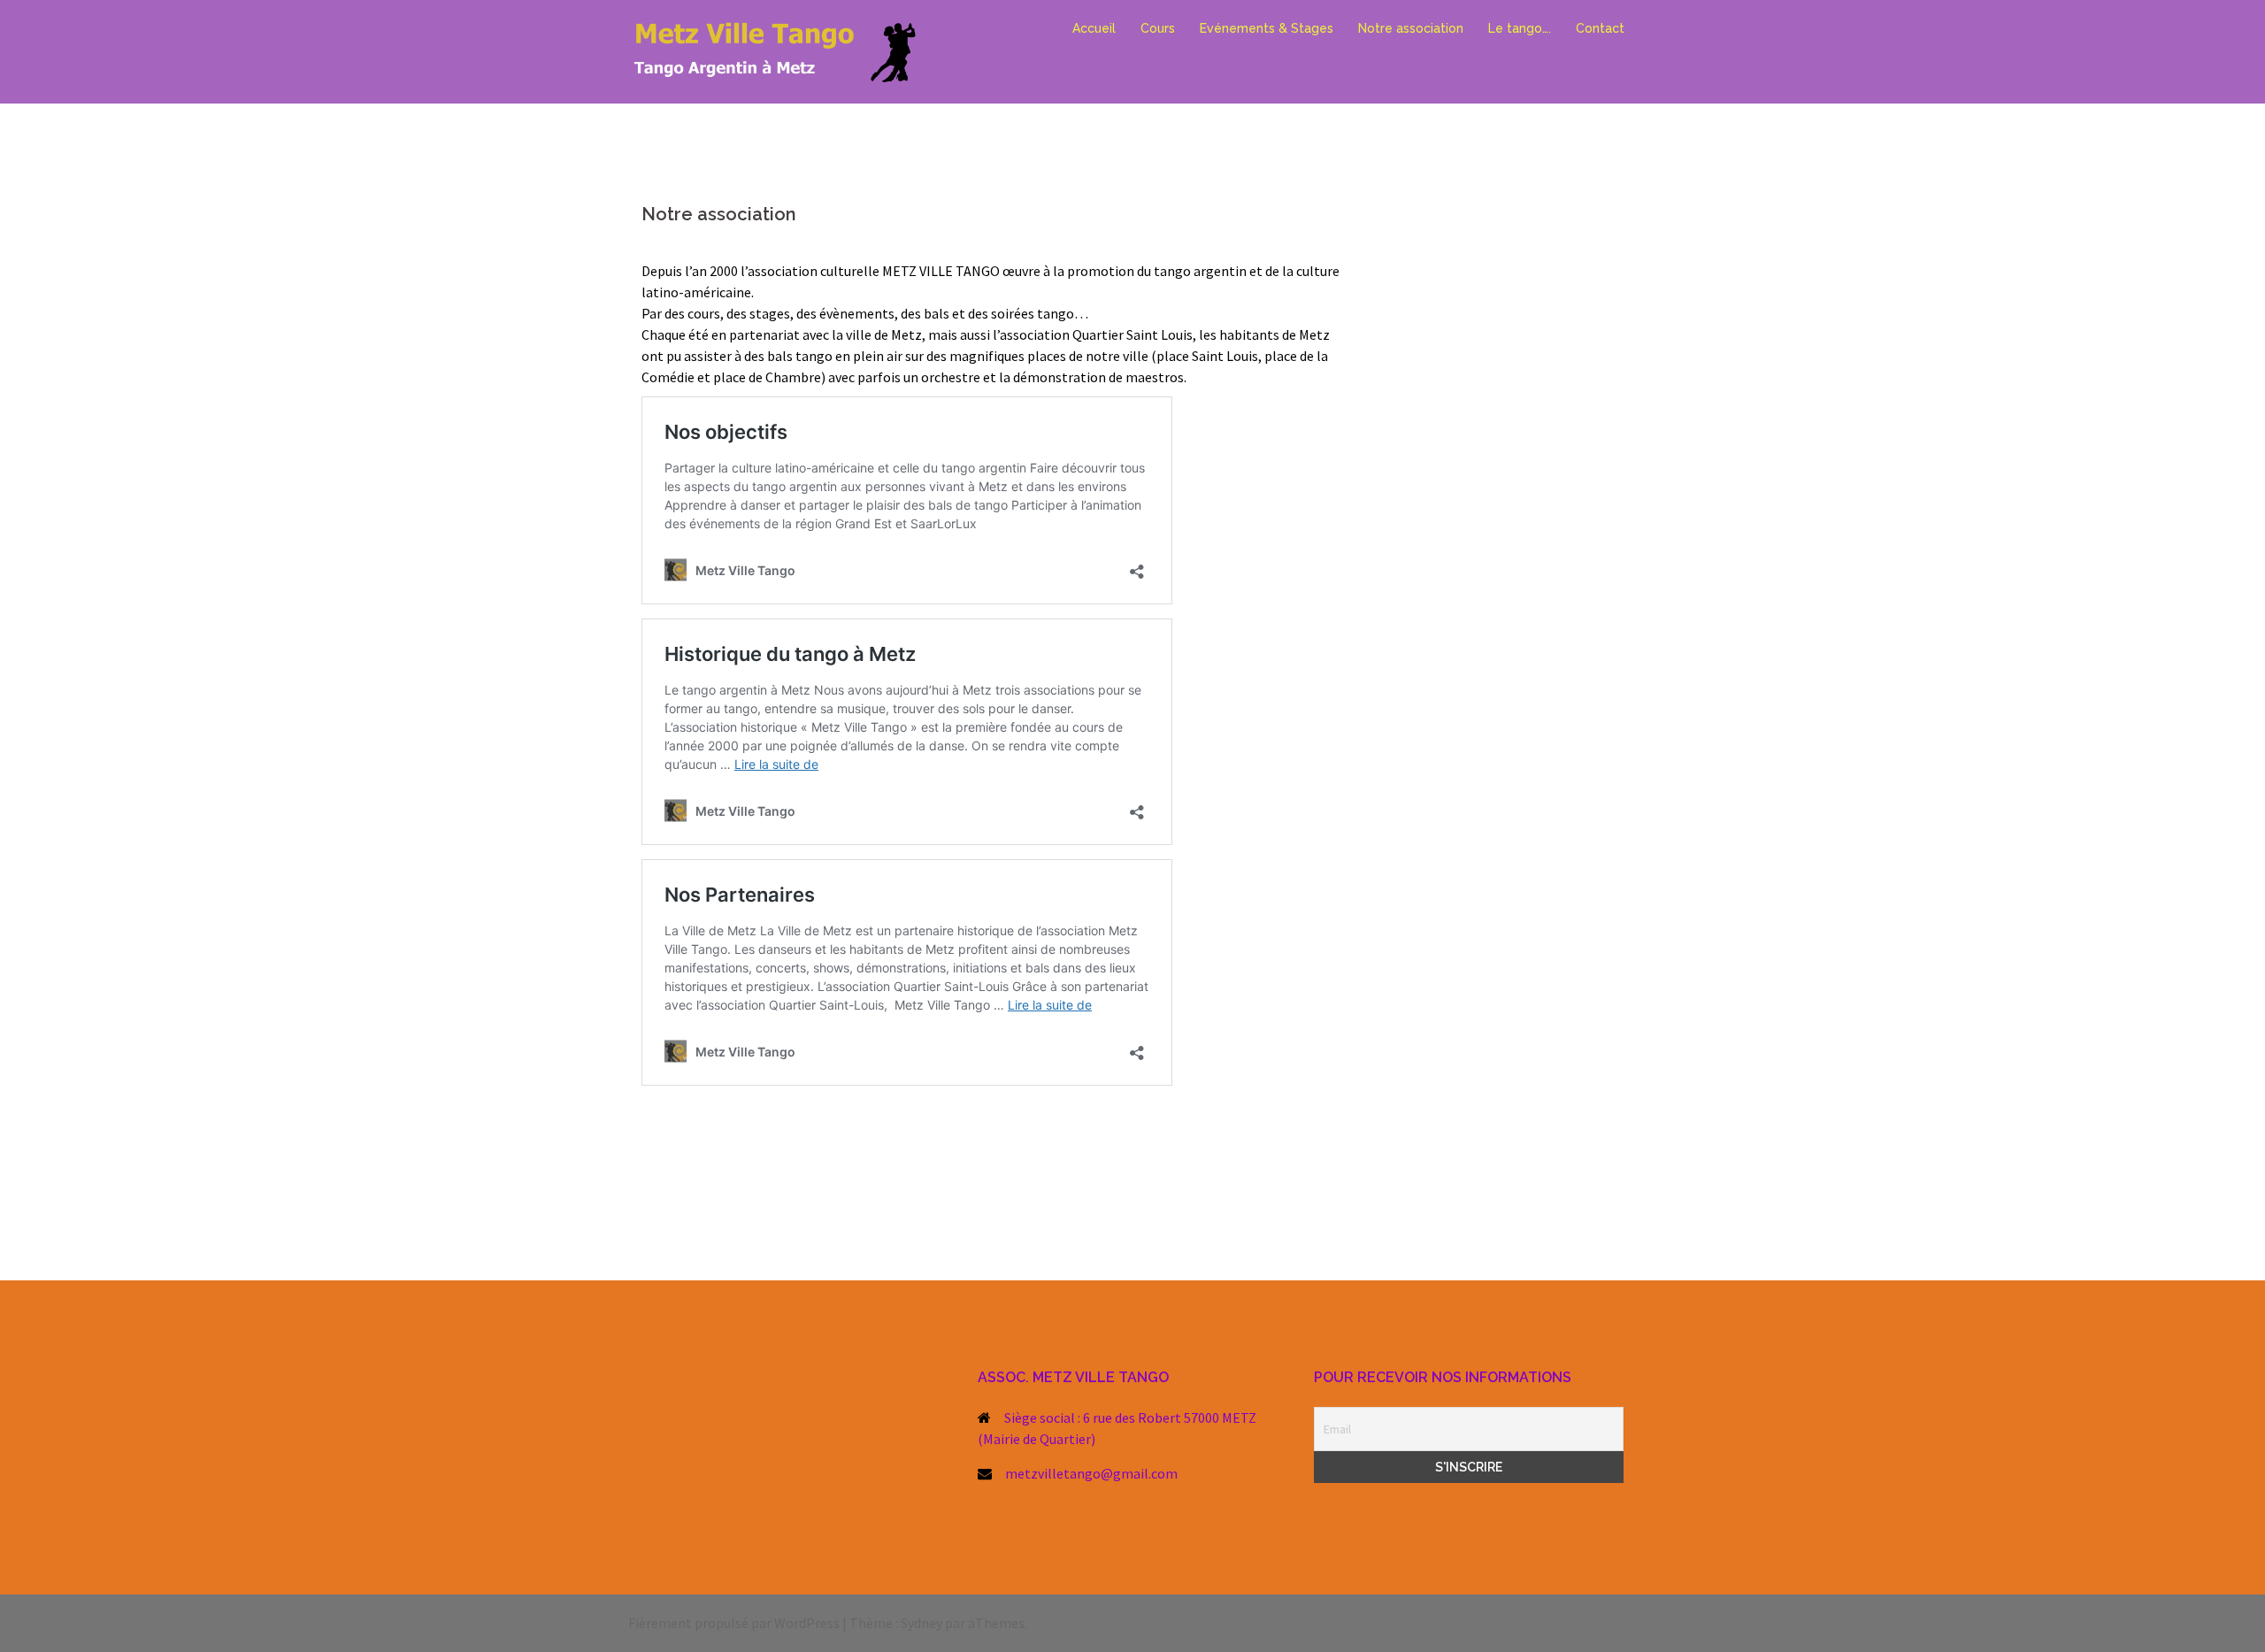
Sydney (921, 1623)
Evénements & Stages (1267, 28)
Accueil (1094, 28)
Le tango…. (1520, 28)
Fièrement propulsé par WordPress (734, 1623)
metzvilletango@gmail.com (1091, 1473)
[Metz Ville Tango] (787, 50)
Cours (1158, 28)
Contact (1600, 28)
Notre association (1411, 28)
